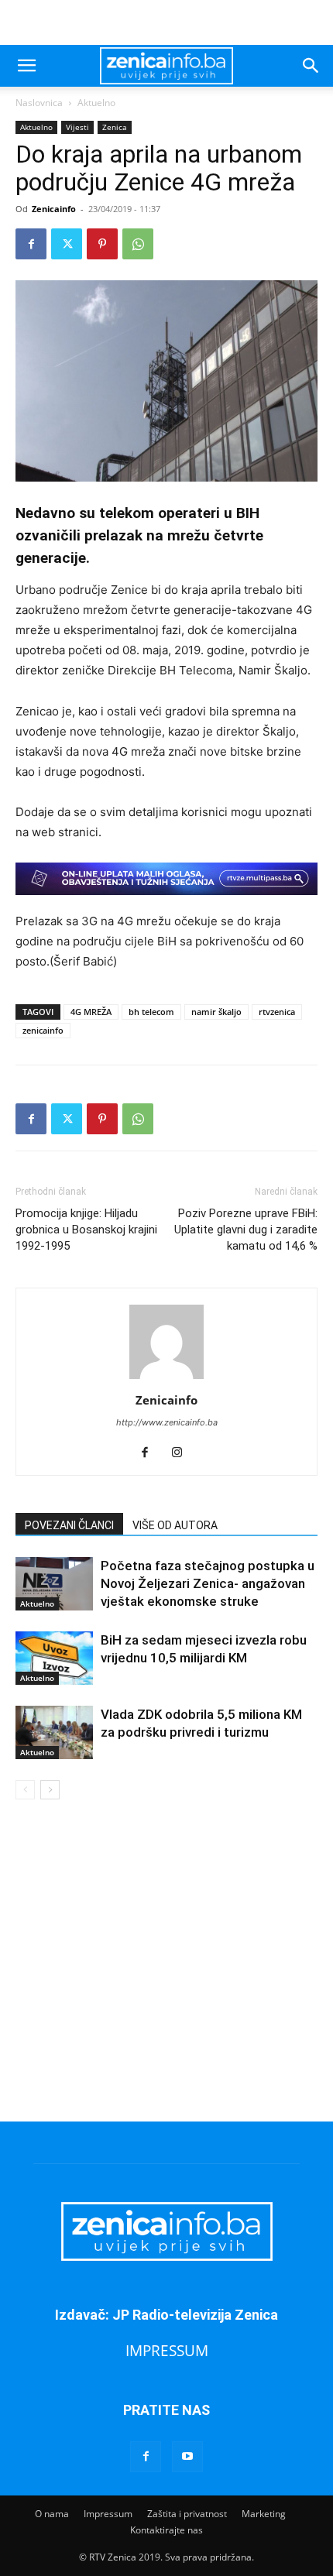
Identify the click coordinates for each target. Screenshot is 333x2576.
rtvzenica (277, 1012)
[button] (26, 66)
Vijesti (77, 127)
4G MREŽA (91, 1012)
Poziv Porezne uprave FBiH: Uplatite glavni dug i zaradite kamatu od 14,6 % (246, 1230)
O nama (52, 2514)
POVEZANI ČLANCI (69, 1525)
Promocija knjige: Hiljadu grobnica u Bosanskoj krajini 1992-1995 (86, 1230)
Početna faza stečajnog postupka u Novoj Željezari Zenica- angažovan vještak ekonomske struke (208, 1583)
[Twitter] (67, 244)
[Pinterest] (102, 244)
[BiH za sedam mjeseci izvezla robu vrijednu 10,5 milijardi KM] (54, 1658)
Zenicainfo (54, 209)
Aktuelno (96, 103)
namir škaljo (216, 1012)
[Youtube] (187, 2457)
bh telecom (151, 1012)
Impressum (108, 2514)
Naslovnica (39, 103)
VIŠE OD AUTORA (175, 1525)
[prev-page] (25, 1790)
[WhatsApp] (138, 244)
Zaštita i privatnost (187, 2514)
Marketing (264, 2514)
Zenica (115, 127)
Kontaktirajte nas (166, 2530)
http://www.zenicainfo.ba (167, 1422)
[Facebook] (31, 244)
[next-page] (50, 1790)
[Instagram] (183, 1453)
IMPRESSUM (167, 2350)
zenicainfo (43, 1030)
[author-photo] (166, 1379)
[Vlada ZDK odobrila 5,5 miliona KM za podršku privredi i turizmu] (54, 1732)
